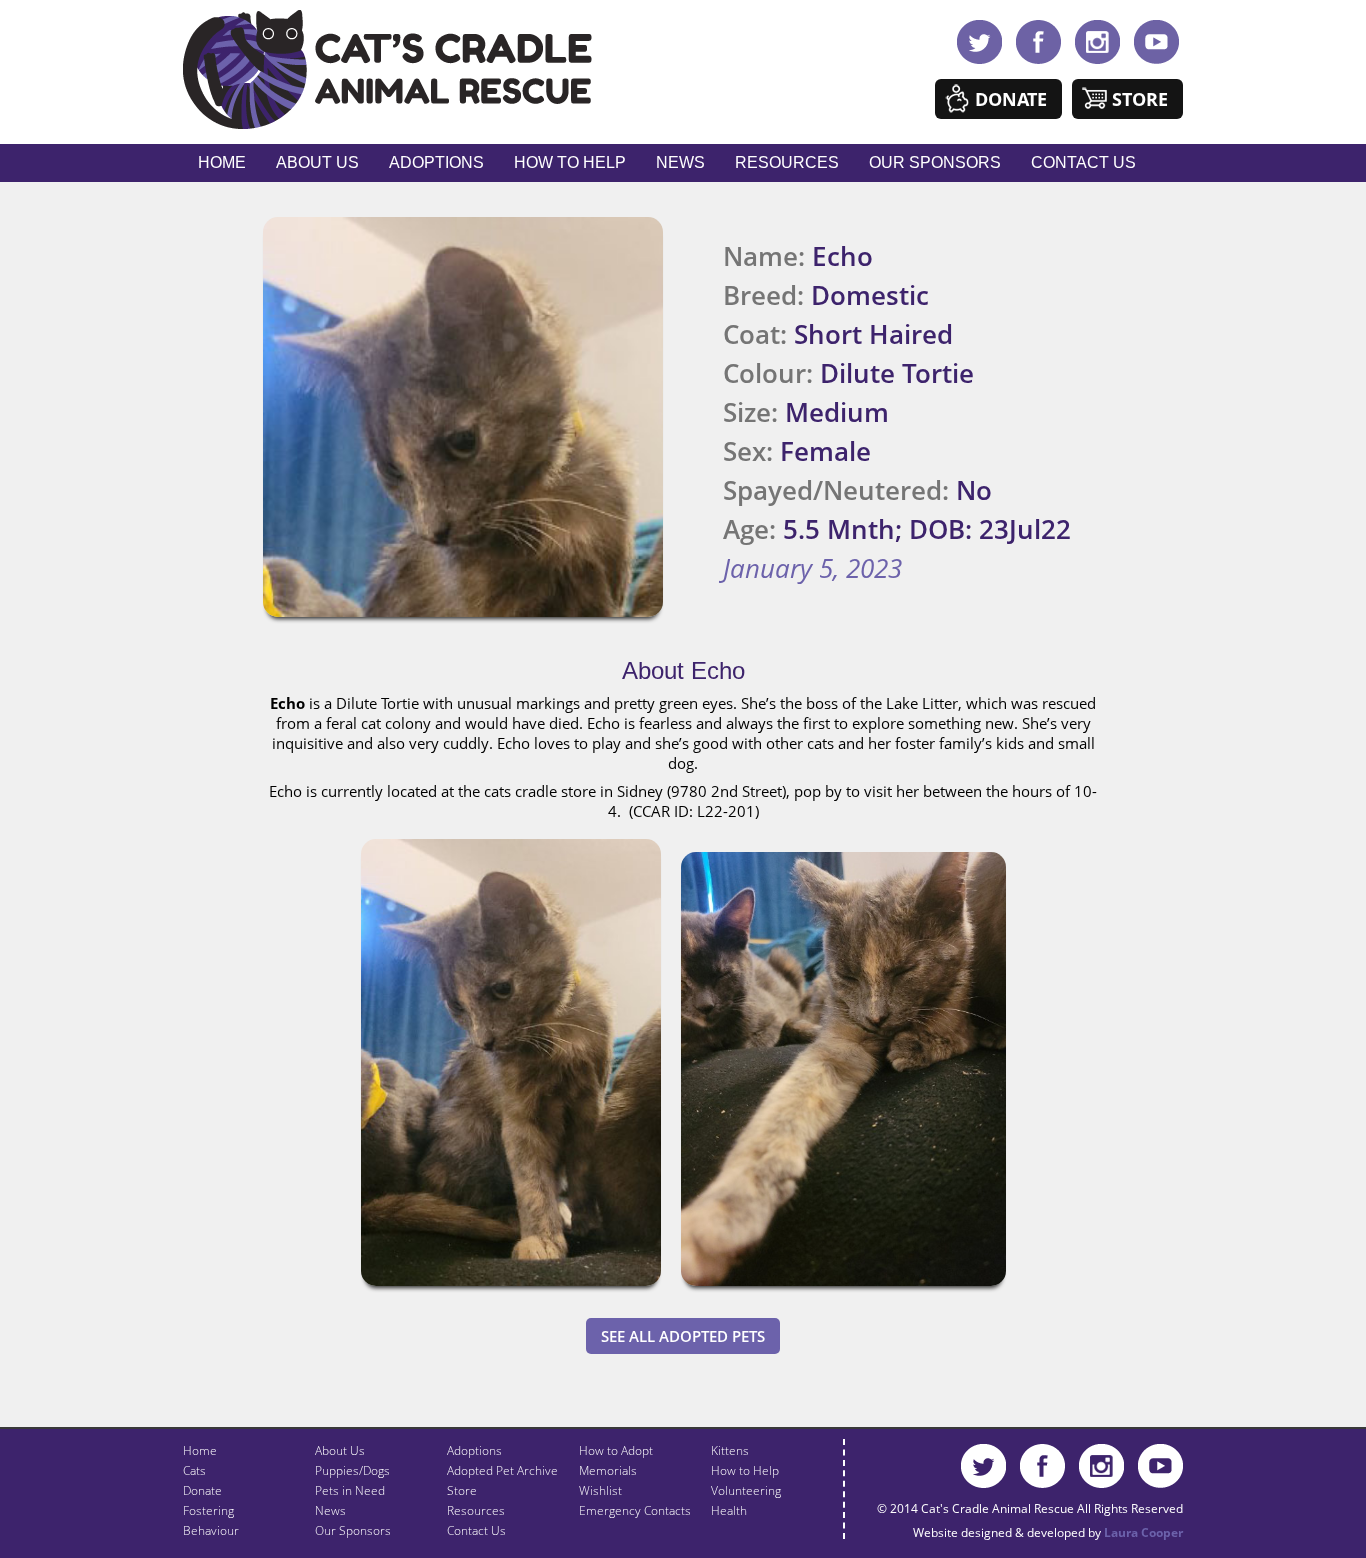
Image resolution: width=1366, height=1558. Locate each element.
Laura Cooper (1143, 1532)
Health (729, 1510)
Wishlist (600, 1490)
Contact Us (1083, 162)
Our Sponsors (935, 162)
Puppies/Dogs (352, 1470)
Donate (1011, 99)
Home (222, 162)
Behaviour (211, 1530)
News (680, 162)
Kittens (730, 1450)
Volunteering (746, 1490)
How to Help (570, 162)
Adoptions (436, 162)
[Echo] (511, 1290)
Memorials (608, 1470)
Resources (787, 162)
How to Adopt (616, 1450)
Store (1140, 99)
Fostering (208, 1510)
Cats (194, 1470)
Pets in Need (350, 1490)
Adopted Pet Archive (502, 1470)
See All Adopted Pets (683, 1336)
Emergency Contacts (635, 1510)
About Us (317, 162)
